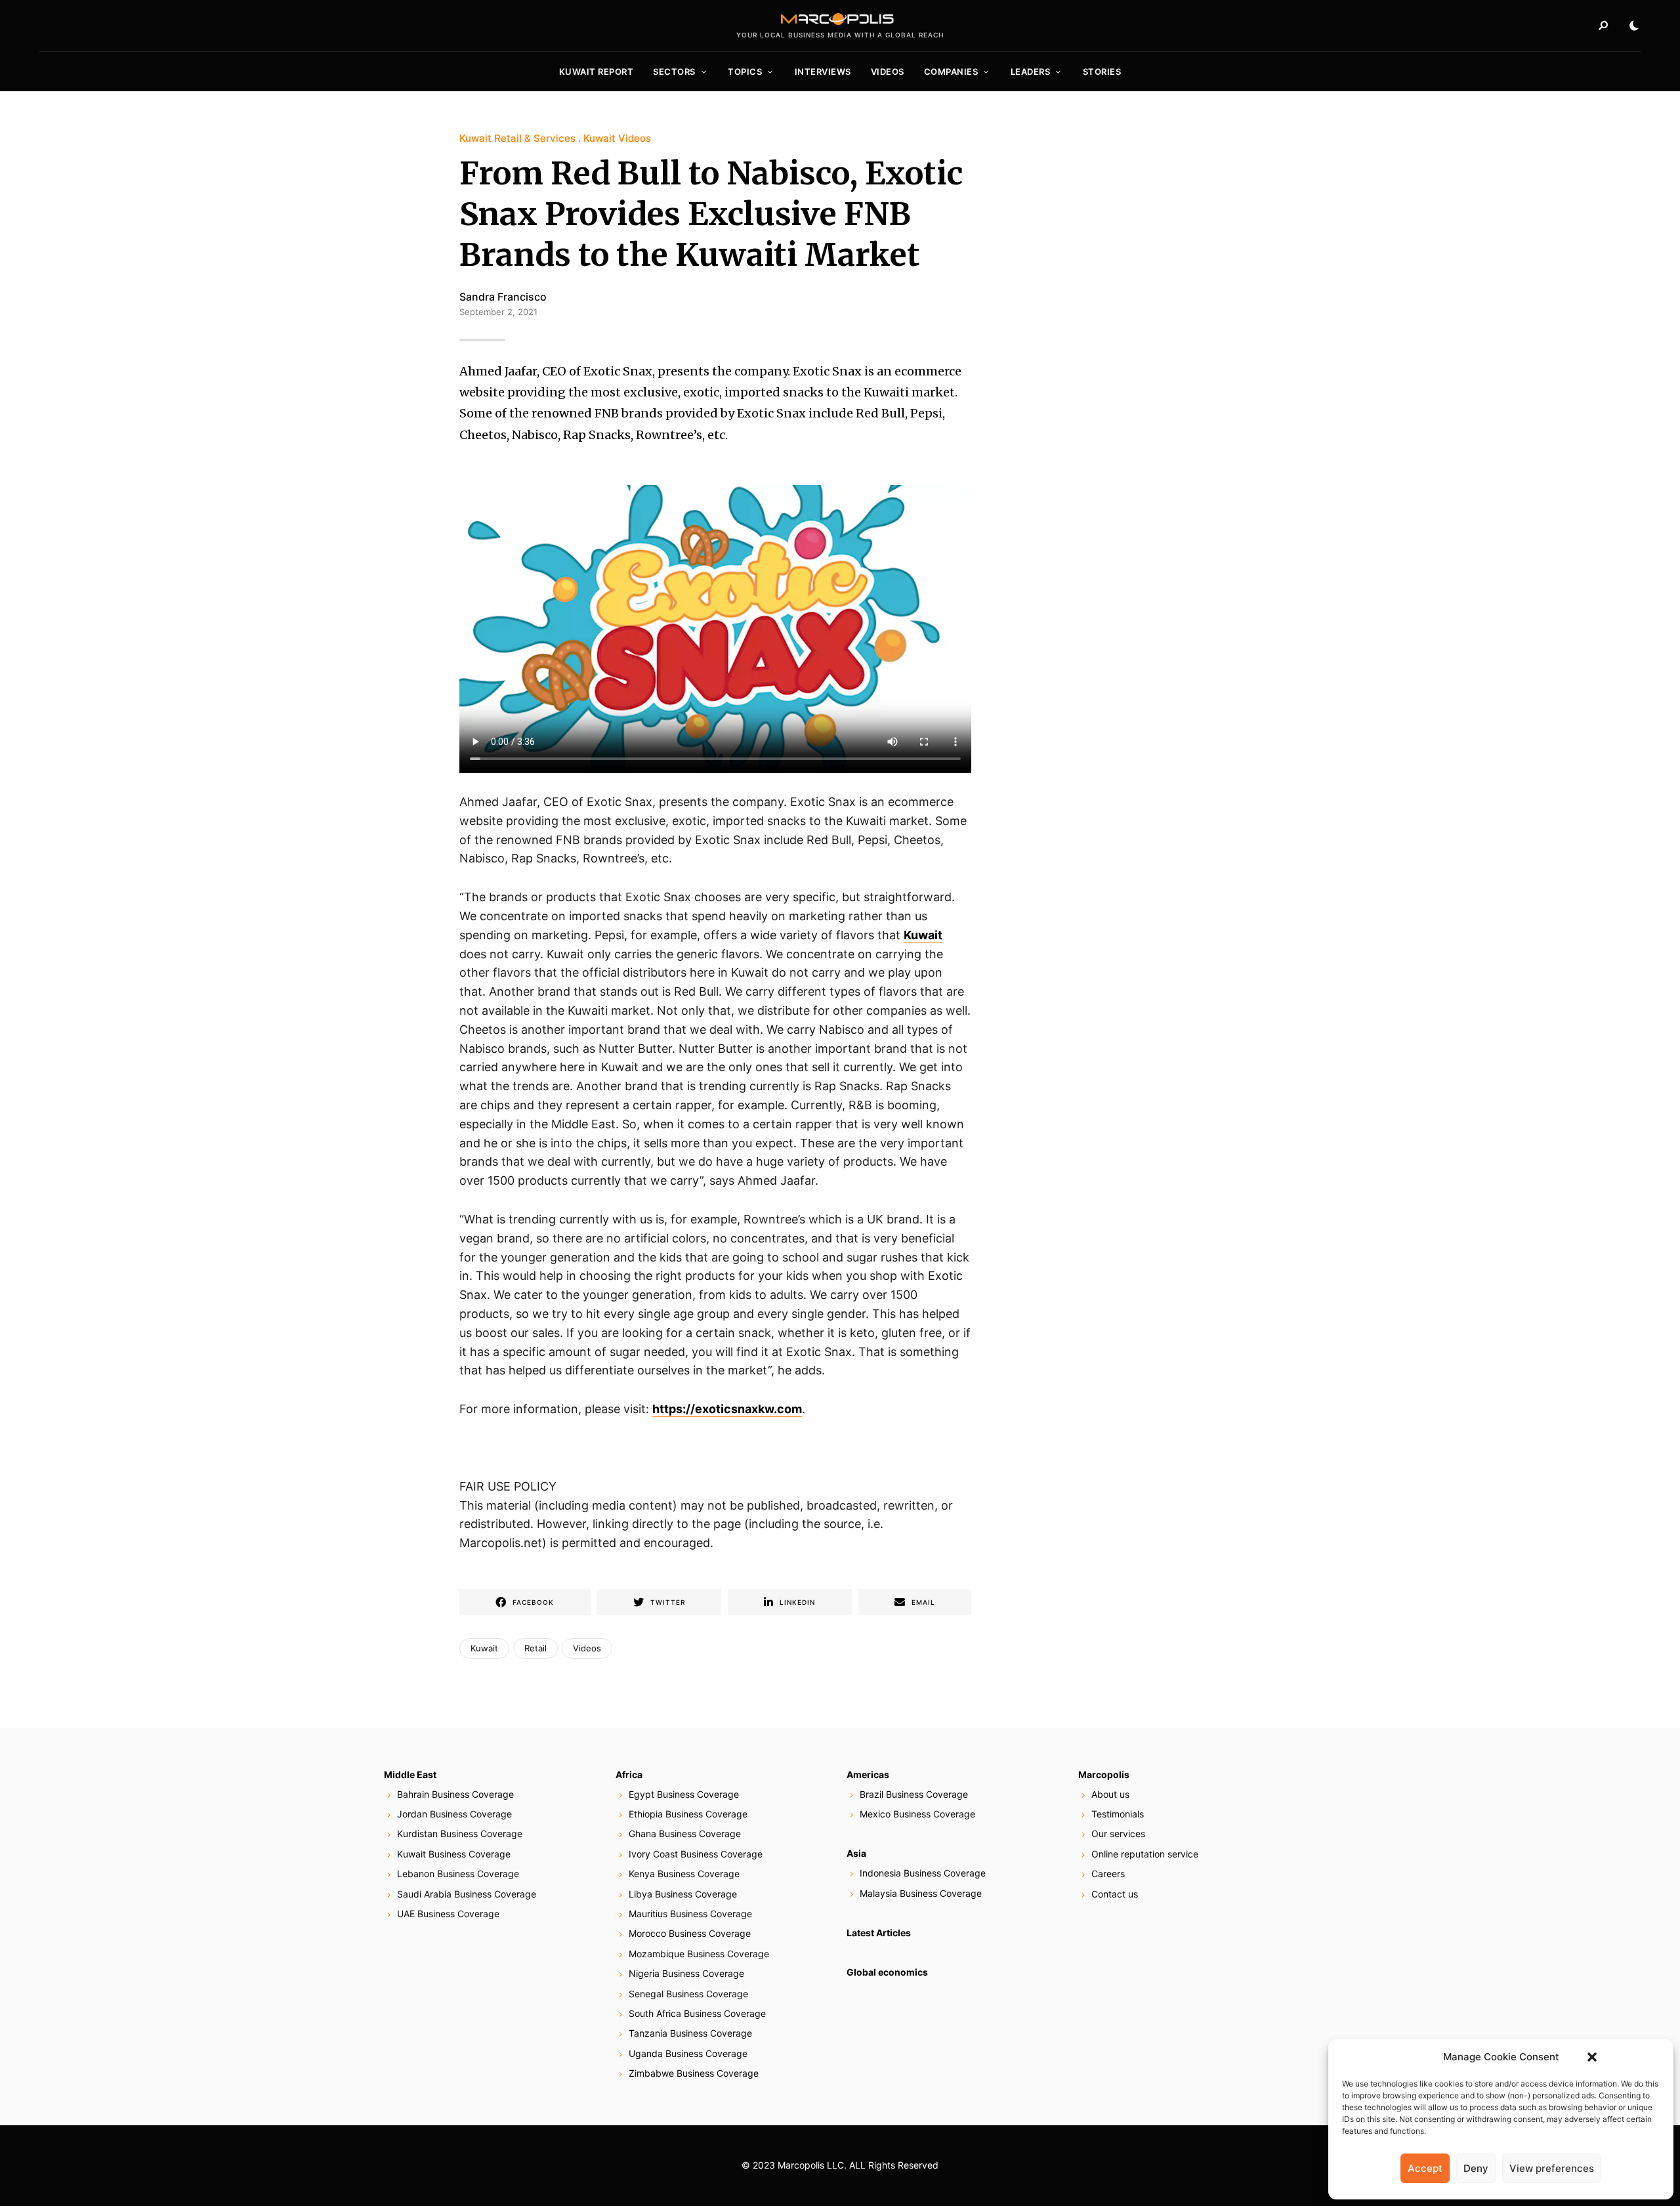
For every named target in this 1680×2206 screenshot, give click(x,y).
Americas (868, 1774)
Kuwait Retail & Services (517, 138)
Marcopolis (1104, 1774)
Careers (1108, 1874)
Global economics (887, 1972)
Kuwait (923, 935)
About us (1110, 1794)
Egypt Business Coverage (684, 1794)
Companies (951, 72)
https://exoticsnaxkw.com (727, 1409)
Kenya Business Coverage (684, 1874)
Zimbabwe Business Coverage (694, 2073)
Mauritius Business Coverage (690, 1914)
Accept (1425, 2168)
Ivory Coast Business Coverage (696, 1854)
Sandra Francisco (503, 297)
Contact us (1115, 1894)
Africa (629, 1774)
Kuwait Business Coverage (454, 1854)
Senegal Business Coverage (688, 1994)
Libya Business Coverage (683, 1894)
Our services (1118, 1834)
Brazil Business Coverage (914, 1794)
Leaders (1031, 72)
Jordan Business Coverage (454, 1814)
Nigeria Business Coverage (686, 1973)
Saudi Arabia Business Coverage (467, 1894)
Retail (535, 1648)
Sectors (674, 72)
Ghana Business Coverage (685, 1834)
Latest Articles (879, 1933)
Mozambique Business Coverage (699, 1954)
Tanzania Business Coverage (690, 2033)
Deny (1476, 2168)
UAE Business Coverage (448, 1914)
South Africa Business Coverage (697, 2013)
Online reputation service (1145, 1854)
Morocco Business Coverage (690, 1933)
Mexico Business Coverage (917, 1814)
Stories (1102, 72)
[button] (1592, 2057)
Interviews (823, 72)
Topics (745, 72)
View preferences (1552, 2168)
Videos (888, 72)
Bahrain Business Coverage (455, 1794)
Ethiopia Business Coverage (688, 1814)
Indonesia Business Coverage (923, 1873)
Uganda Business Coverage (688, 2053)
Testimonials (1118, 1814)
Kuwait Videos (617, 138)
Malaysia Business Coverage (921, 1893)
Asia (856, 1853)
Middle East (410, 1774)
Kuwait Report (597, 72)
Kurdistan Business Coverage (460, 1834)
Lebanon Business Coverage (458, 1874)
